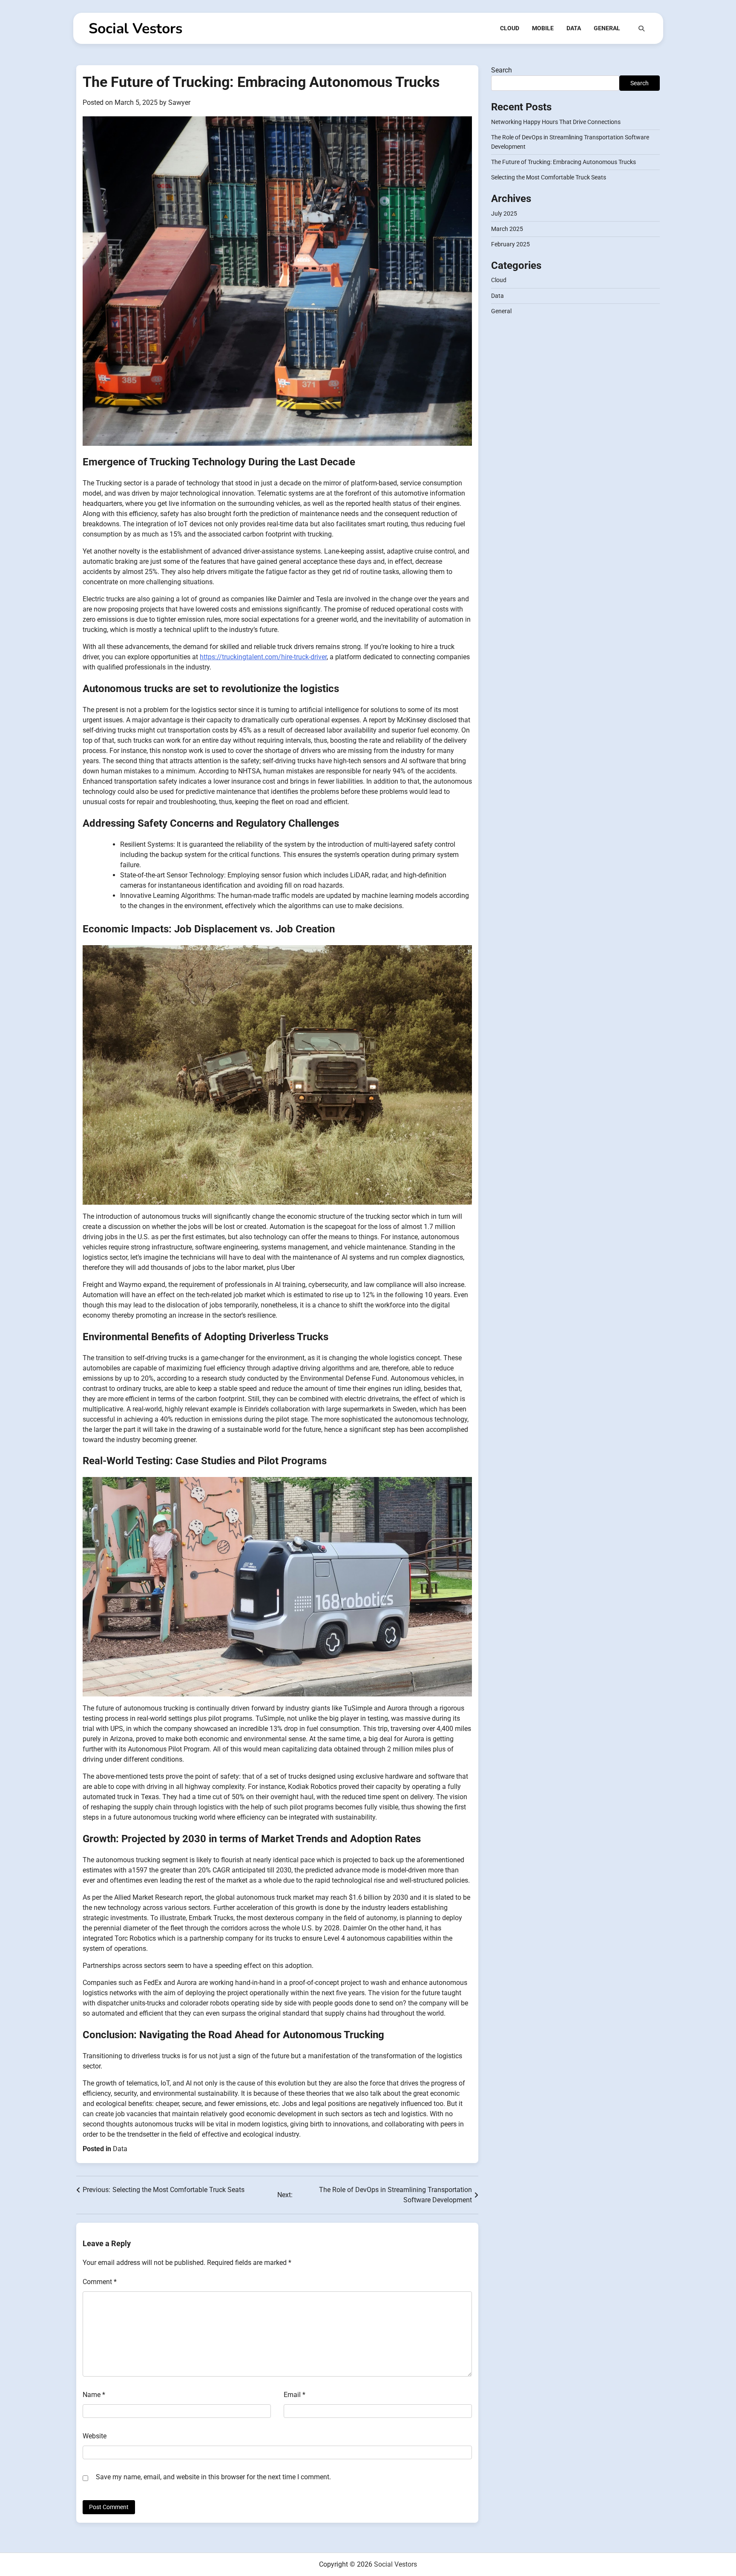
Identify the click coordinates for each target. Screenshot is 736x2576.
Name (94, 2395)
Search (502, 70)
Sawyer (179, 102)
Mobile (543, 28)
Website (95, 2436)
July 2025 (504, 213)
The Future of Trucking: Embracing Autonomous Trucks (563, 162)
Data (574, 28)
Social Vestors (135, 29)
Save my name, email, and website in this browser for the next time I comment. (213, 2477)
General (607, 28)
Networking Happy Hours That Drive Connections (556, 122)
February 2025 (510, 245)
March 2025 (507, 229)
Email (295, 2395)
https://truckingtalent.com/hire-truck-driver (263, 657)
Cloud (510, 28)
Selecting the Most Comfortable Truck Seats (549, 178)
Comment (100, 2282)
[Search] (641, 29)
